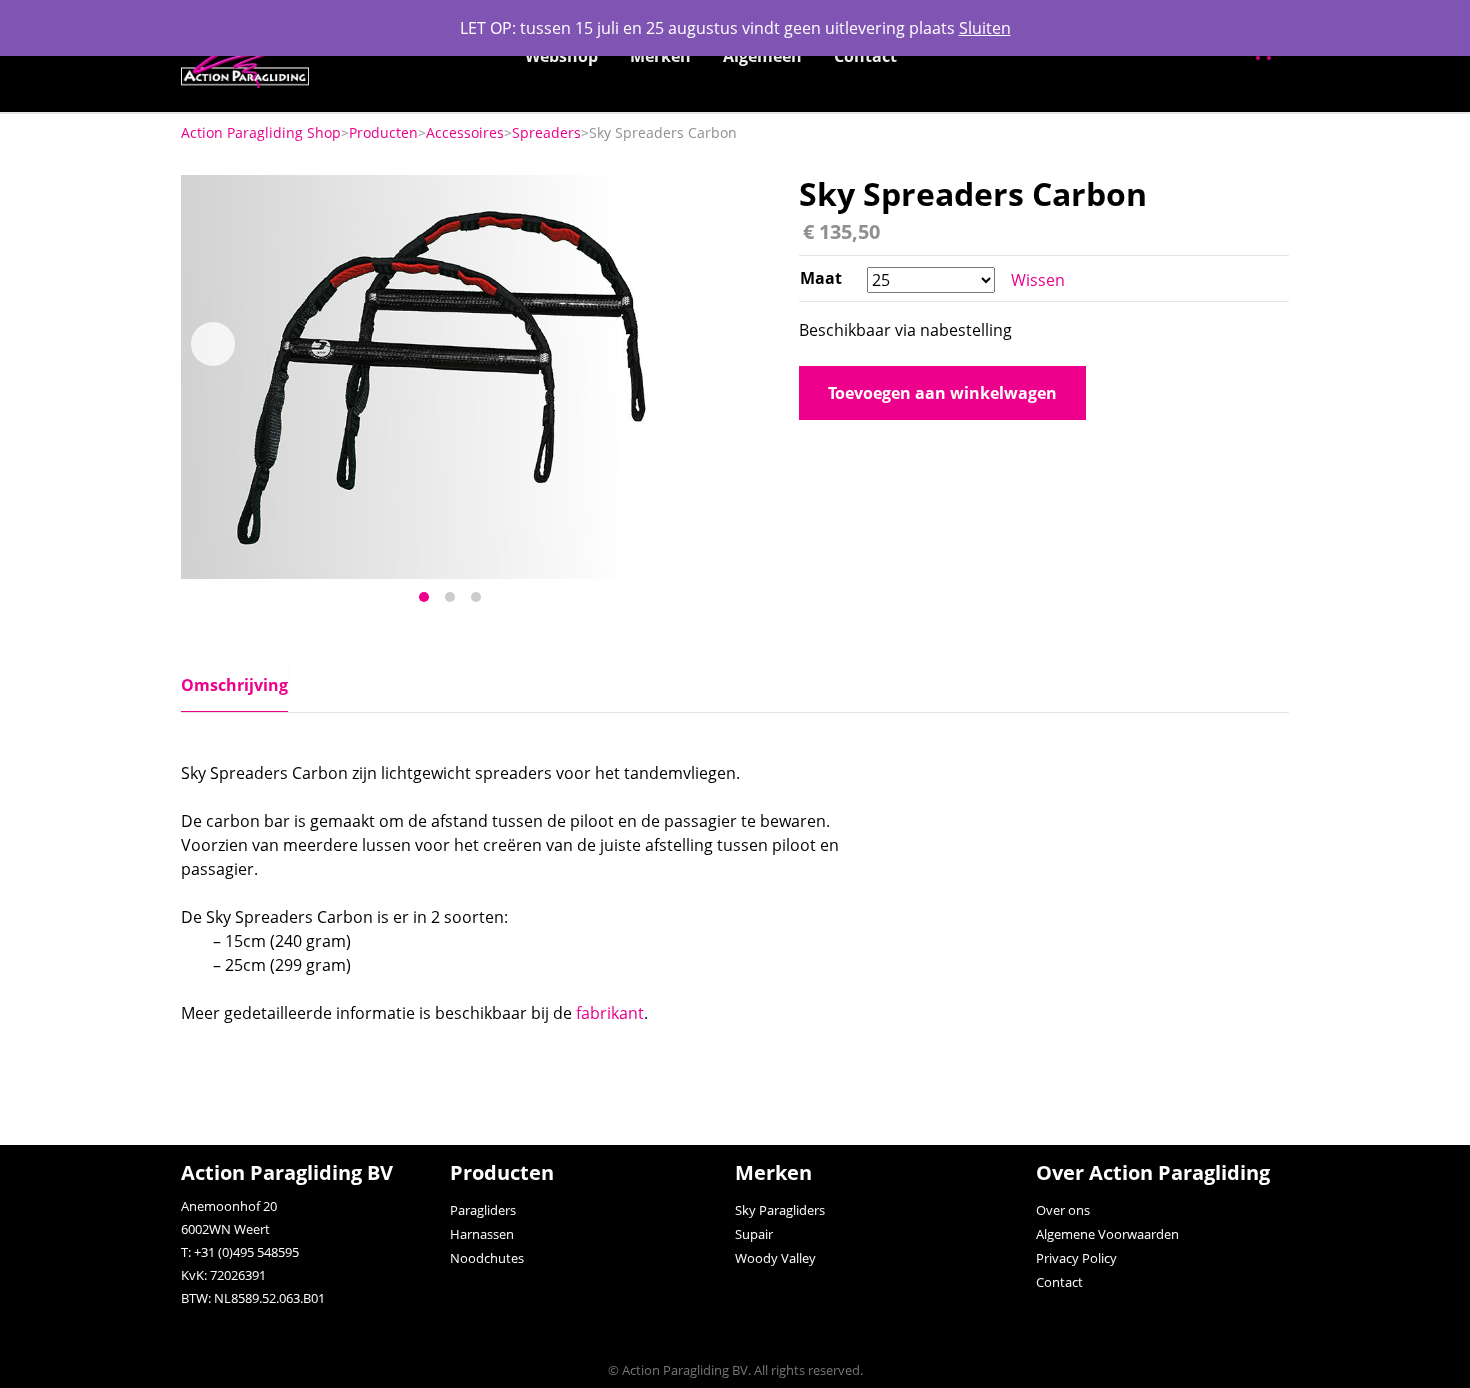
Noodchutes (487, 1258)
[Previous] (213, 344)
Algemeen (762, 56)
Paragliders (483, 1210)
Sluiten (985, 28)
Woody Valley (775, 1258)
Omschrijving (234, 685)
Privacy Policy (1076, 1258)
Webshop (561, 56)
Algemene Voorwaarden (1107, 1234)
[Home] (245, 56)
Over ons (1063, 1210)
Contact (865, 56)
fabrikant (610, 1013)
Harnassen (482, 1234)
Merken (660, 56)
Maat (821, 278)
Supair (754, 1234)
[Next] (687, 344)
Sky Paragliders (780, 1210)
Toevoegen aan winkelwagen (942, 393)
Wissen (1038, 280)
